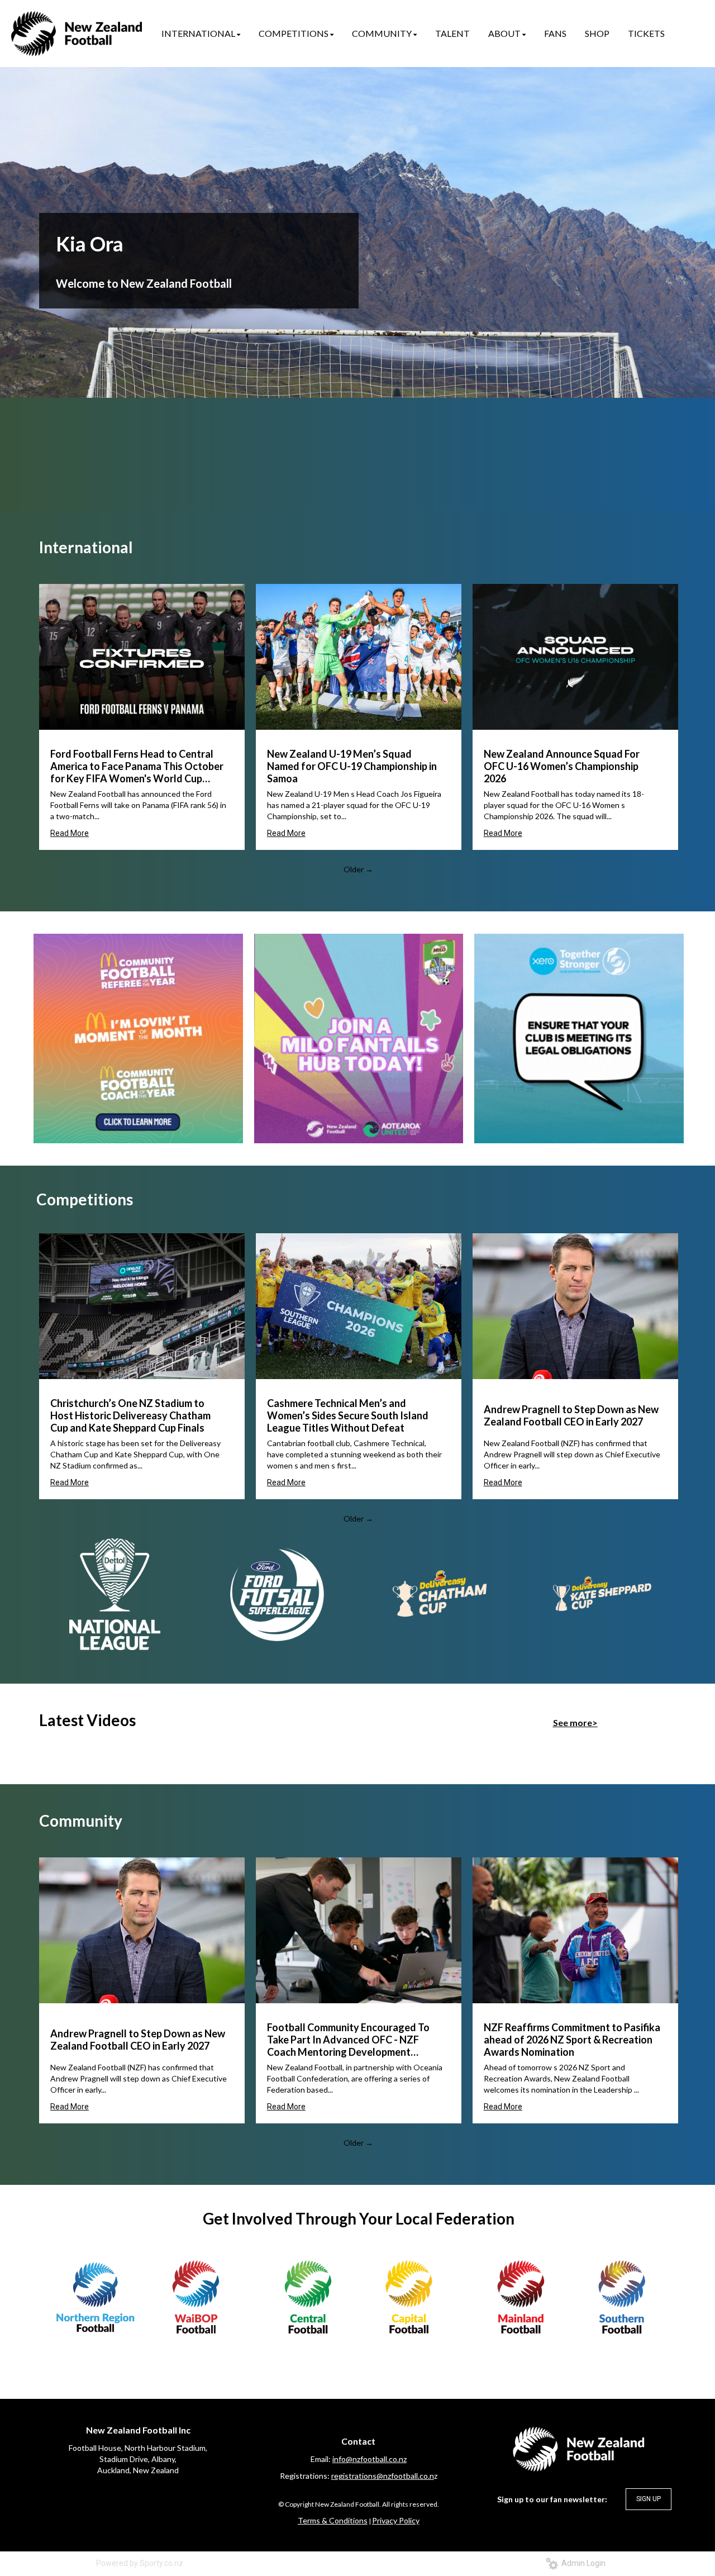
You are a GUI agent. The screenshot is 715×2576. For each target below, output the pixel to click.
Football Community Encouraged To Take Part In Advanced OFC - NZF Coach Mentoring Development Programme (348, 2040)
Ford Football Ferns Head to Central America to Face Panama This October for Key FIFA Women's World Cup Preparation (137, 766)
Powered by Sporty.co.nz (140, 2563)
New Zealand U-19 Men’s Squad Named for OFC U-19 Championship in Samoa (352, 766)
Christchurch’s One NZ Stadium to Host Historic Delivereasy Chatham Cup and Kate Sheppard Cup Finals (130, 1415)
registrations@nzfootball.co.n (383, 2476)
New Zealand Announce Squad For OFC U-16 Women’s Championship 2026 (562, 766)
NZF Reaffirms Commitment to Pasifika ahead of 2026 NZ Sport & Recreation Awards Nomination (572, 2040)
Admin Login (582, 2563)
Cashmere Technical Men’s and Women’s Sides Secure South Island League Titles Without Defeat (348, 1415)
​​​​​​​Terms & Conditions (333, 2520)
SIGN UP (649, 2499)
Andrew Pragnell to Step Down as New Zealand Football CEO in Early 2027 (571, 1415)
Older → (358, 869)
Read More (70, 833)
